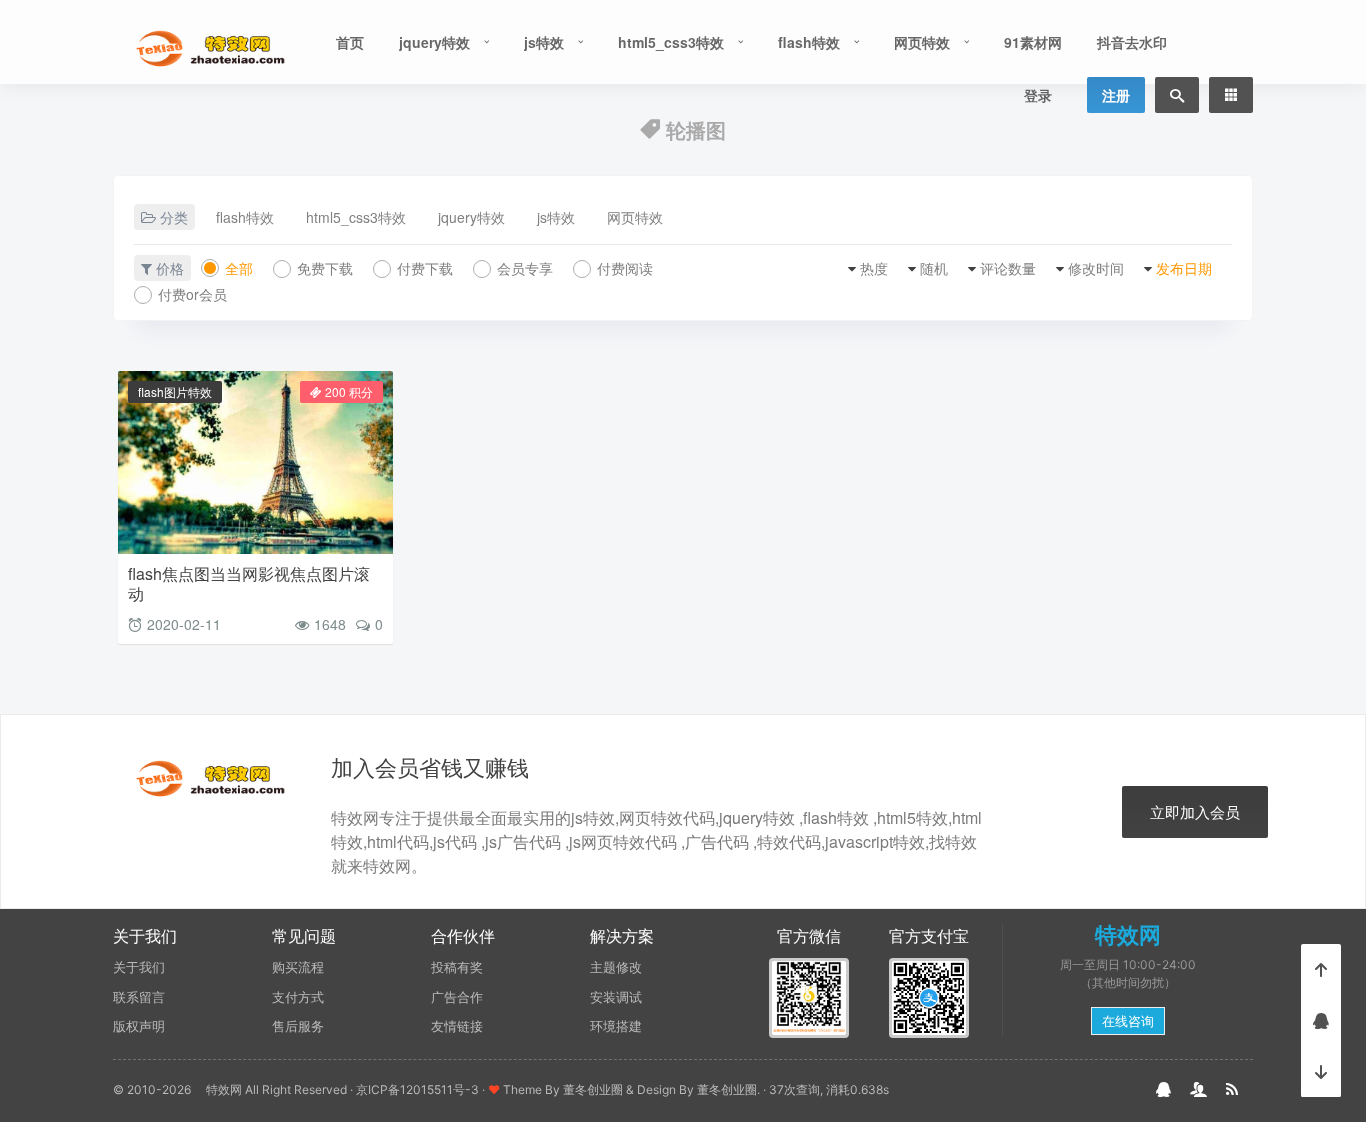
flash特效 (809, 42)
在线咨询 (1128, 1021)
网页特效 (922, 42)
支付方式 (298, 997)
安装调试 (616, 997)
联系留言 (139, 997)
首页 (350, 42)
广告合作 (457, 997)
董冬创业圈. (728, 1089)
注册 (1116, 95)
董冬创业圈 (593, 1089)
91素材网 (1033, 42)
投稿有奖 (457, 967)
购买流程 (298, 967)
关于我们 (139, 967)
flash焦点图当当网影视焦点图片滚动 (249, 583)
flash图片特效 (175, 391)
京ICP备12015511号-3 (417, 1089)
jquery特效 (434, 42)
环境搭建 (616, 1026)
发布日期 (1184, 268)
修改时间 (1096, 268)
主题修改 (616, 967)
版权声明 (139, 1026)
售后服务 (298, 1026)
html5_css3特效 (671, 42)
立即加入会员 (1195, 811)
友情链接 (457, 1026)
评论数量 (1008, 268)
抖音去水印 (1132, 42)
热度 (874, 268)
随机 (934, 268)
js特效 (544, 42)
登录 (1038, 95)
